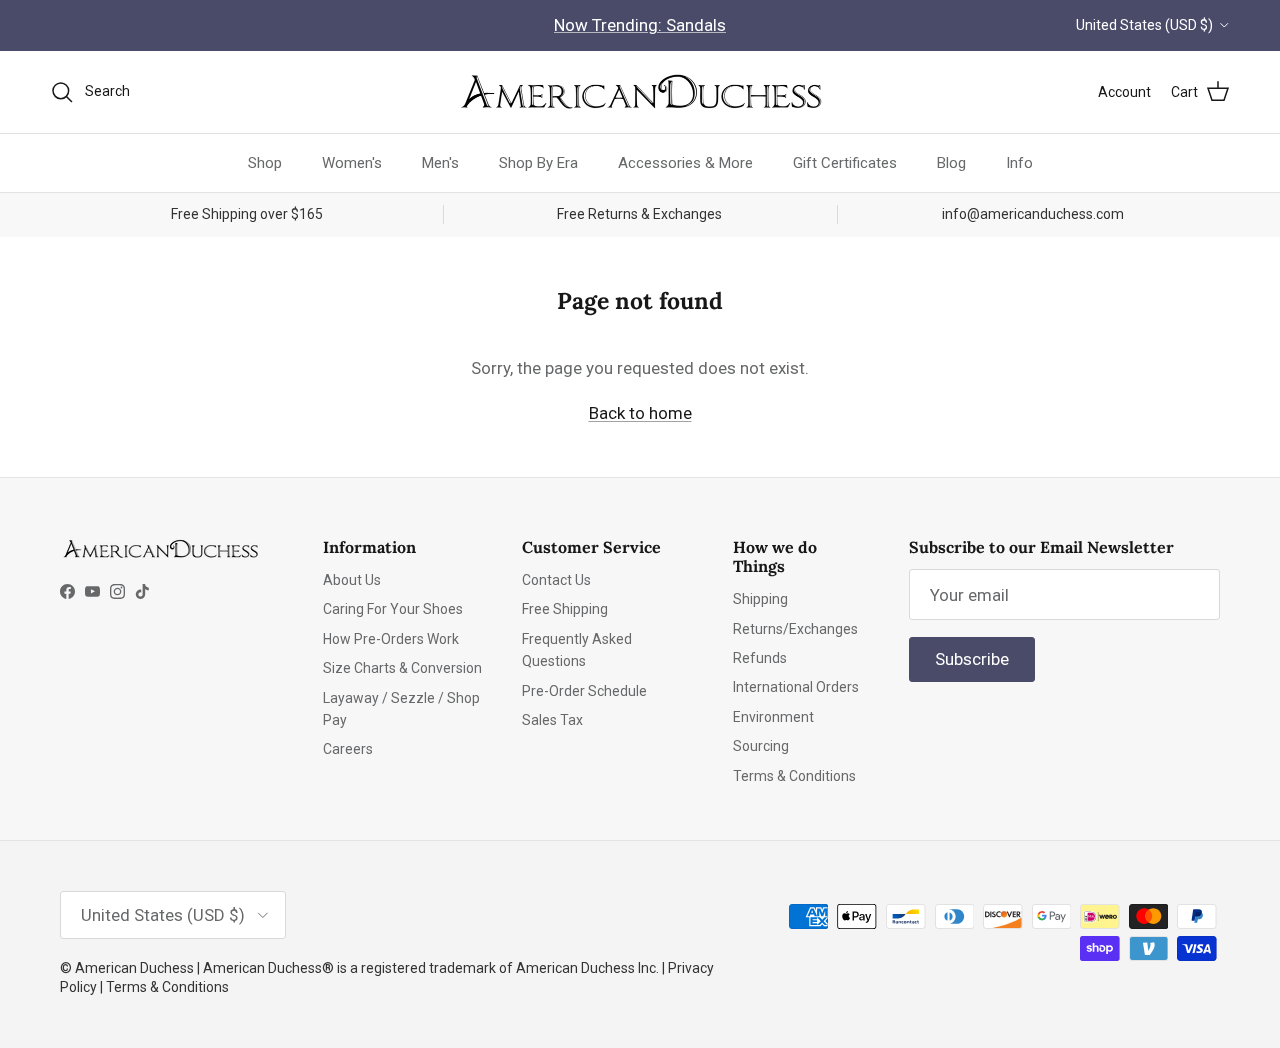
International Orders (796, 687)
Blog (951, 162)
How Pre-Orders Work (391, 639)
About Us (352, 580)
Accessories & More (685, 162)
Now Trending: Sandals (640, 25)
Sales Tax (552, 720)
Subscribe (972, 659)
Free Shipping (565, 609)
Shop (265, 162)
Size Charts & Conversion (402, 668)
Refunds (760, 658)
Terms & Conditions (794, 776)
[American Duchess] (640, 92)
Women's (352, 162)
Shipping (760, 599)
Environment (773, 717)
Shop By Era (538, 162)
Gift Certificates (845, 162)
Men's (440, 162)
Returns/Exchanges (795, 629)
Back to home (640, 413)
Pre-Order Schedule (584, 691)
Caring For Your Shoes (393, 609)
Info (1019, 162)
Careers (348, 749)
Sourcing (761, 746)
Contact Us (556, 580)
